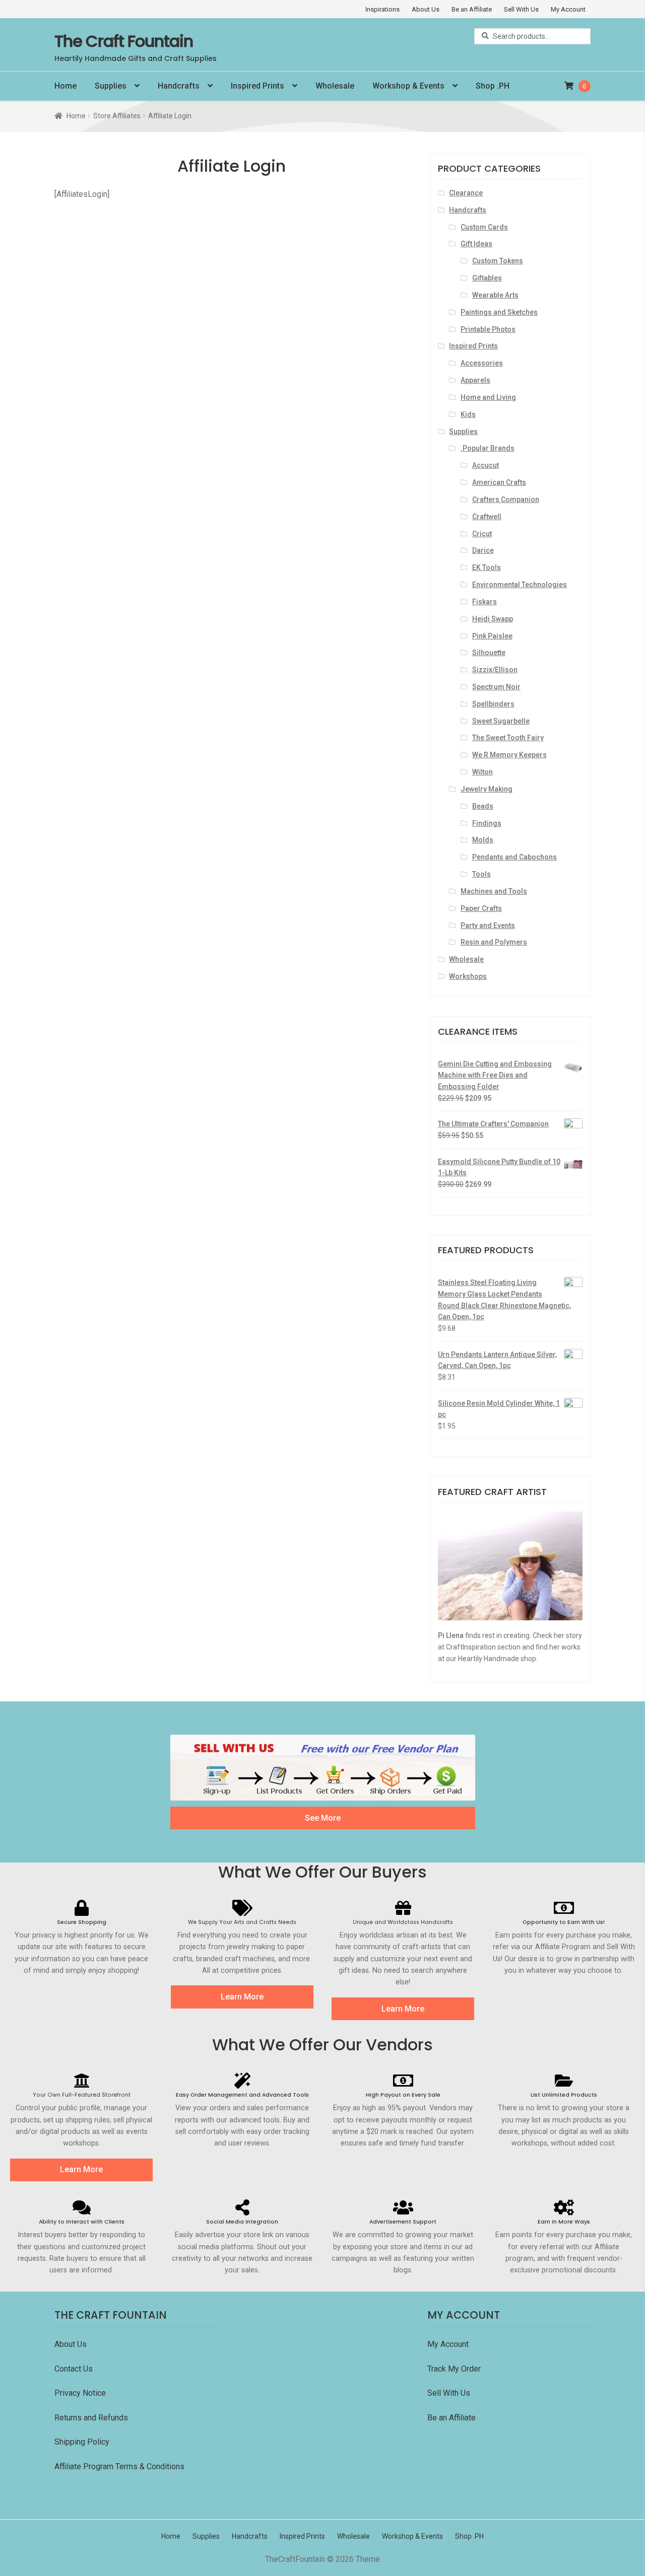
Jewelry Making (487, 789)
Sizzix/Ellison (495, 670)
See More (323, 1818)
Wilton (482, 772)
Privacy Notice (81, 2393)
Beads (483, 806)
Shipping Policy (82, 2442)
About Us (426, 9)
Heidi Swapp (493, 619)
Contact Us (75, 2369)
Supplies (111, 86)
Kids (468, 414)
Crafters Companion (506, 499)
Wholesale (335, 86)
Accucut (486, 465)
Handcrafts (179, 86)
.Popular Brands (488, 448)
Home (66, 86)
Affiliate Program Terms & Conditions (119, 2466)
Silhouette (489, 653)
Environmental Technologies (520, 585)
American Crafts (499, 482)
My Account (568, 9)
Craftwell (487, 517)
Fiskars (485, 602)
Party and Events (488, 925)
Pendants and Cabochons (514, 857)
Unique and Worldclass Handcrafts (403, 1922)
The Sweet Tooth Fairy (508, 738)
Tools (481, 874)
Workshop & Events (408, 86)
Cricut (482, 534)
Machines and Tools (494, 891)
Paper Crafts (481, 908)
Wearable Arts (495, 295)
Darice (483, 550)
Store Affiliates (117, 116)
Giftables (487, 278)
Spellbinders (493, 704)
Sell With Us (521, 9)
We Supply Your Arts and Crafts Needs (242, 1922)
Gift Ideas (476, 244)
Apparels (475, 380)
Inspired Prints (257, 86)
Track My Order (454, 2369)
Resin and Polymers (494, 942)
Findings (487, 823)
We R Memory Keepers (509, 755)
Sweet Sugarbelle (501, 721)
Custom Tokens (498, 261)
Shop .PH (493, 86)
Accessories (482, 363)
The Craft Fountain (124, 41)
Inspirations (382, 9)
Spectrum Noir (496, 687)
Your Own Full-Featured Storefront (82, 2095)
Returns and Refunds (91, 2418)
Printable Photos (488, 329)
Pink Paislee (492, 636)
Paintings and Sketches (499, 312)
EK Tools (487, 567)
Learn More (242, 1997)
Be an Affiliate (472, 9)
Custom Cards (484, 227)
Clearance (466, 193)
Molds (483, 840)
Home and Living (488, 397)
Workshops (468, 976)
